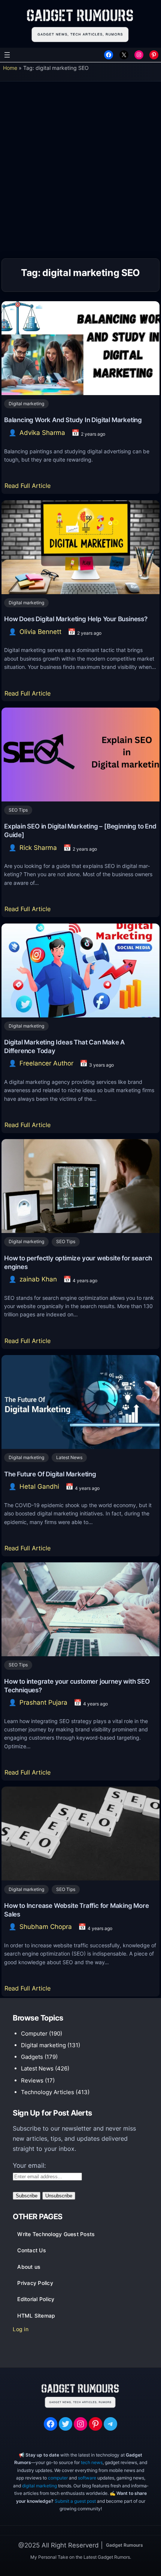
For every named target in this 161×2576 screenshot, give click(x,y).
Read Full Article (29, 488)
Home (10, 68)
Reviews (32, 2080)
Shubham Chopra (46, 1927)
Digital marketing (26, 404)
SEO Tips (18, 810)
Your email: (29, 2166)
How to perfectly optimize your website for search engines (78, 1262)
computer (58, 2478)
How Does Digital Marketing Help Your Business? (76, 619)
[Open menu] (7, 55)
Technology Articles (48, 2092)
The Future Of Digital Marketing (50, 1474)
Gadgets (32, 2057)
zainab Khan (38, 1279)
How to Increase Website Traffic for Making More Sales (77, 1910)
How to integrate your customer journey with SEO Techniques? (77, 1686)
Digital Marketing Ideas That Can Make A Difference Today (64, 1047)
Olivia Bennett (40, 632)
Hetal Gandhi (39, 1486)
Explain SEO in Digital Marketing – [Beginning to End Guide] (80, 831)
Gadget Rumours (124, 2545)
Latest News (69, 1457)
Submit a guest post (75, 2501)
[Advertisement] (80, 172)
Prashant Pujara (43, 1702)
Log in (21, 2329)
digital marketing (40, 2486)
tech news (92, 2462)
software (87, 2478)
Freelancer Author (46, 1063)
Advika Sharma (42, 433)
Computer (34, 2033)
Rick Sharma (38, 848)
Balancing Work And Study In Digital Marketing (73, 420)
